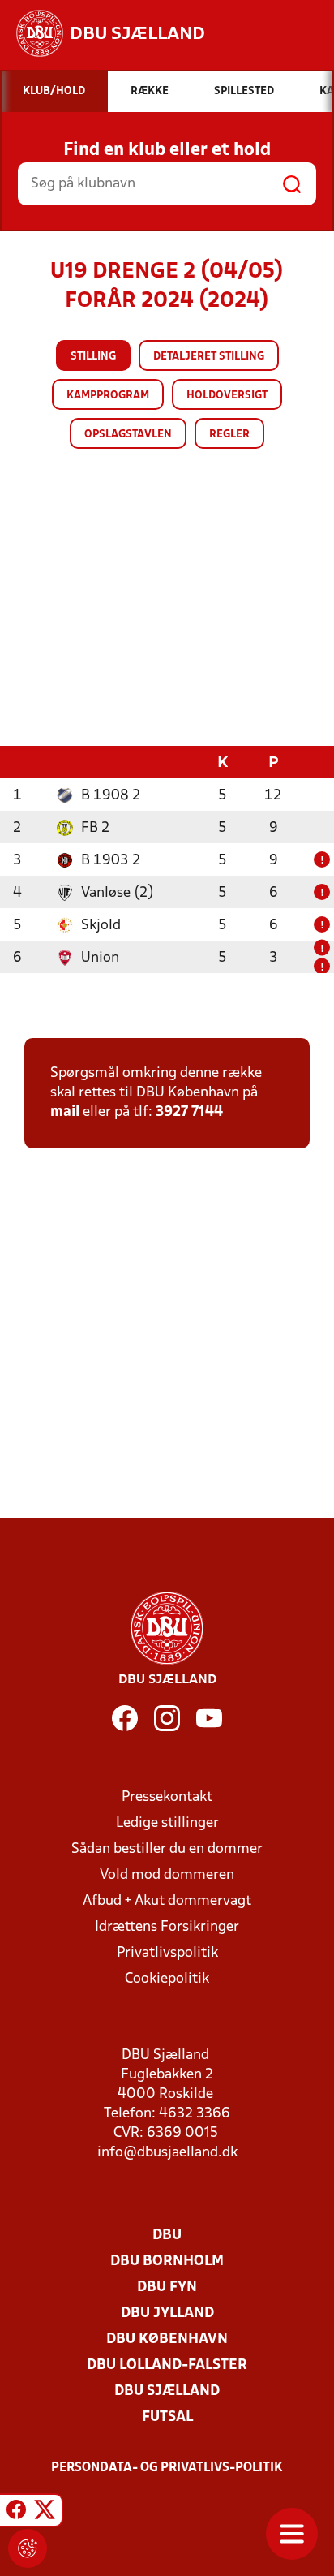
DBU (167, 2236)
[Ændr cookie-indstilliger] (28, 2548)
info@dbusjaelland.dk (167, 2153)
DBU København (167, 2339)
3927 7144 (189, 1112)
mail (65, 1112)
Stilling (93, 357)
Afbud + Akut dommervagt (167, 1901)
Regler (229, 435)
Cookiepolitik (167, 1979)
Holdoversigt (227, 396)
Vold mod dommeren (167, 1875)
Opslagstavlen (128, 435)
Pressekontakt (167, 1797)
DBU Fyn (167, 2287)
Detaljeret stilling (209, 357)
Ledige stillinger (167, 1823)
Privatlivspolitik (167, 1953)
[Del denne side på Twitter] (45, 2513)
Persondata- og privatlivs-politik (167, 2468)
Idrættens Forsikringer (167, 1927)
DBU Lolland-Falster (167, 2365)
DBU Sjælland (167, 2391)
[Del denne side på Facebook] (16, 2513)
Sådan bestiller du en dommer (167, 1849)
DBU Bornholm (167, 2262)
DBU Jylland (167, 2313)
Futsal (167, 2417)
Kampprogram (108, 396)
